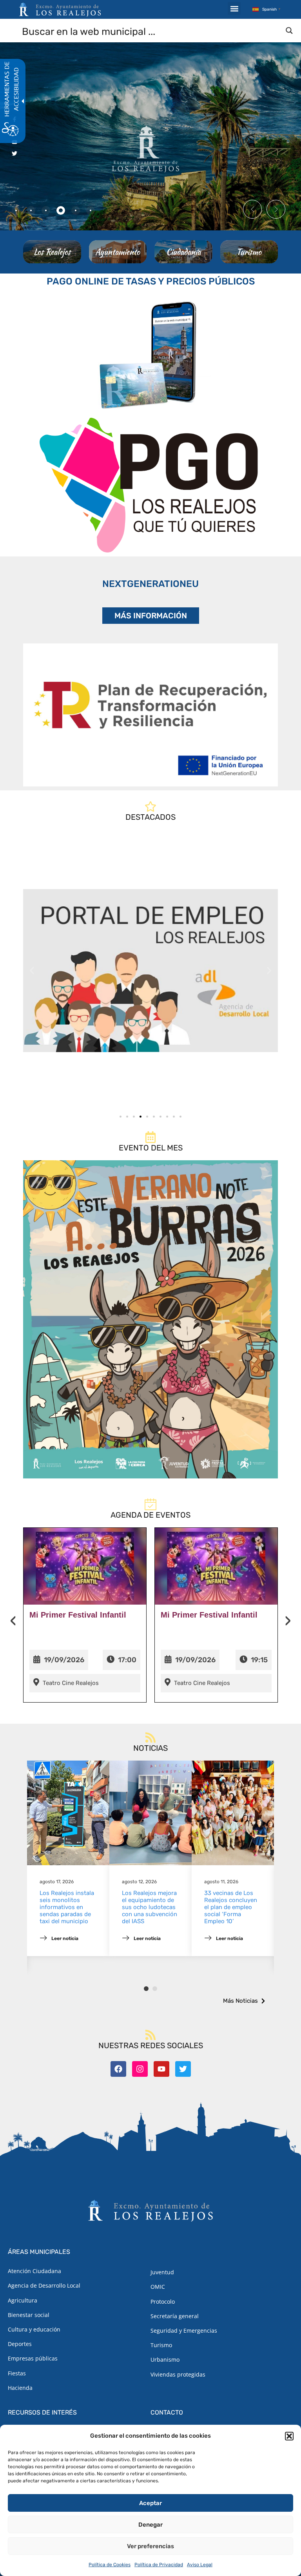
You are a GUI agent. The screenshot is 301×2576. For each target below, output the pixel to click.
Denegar (150, 2525)
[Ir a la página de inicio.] (60, 9)
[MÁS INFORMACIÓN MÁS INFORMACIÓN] (150, 715)
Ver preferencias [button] (150, 2546)
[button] (289, 2436)
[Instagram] (140, 2069)
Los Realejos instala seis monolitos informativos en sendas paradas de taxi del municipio (67, 1907)
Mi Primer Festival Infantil (78, 1615)
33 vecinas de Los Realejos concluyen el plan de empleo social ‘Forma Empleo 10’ (231, 1907)
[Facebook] (118, 2069)
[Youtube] (161, 2069)
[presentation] (13, 1621)
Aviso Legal (200, 2565)
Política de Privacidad (159, 2565)
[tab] (16, 210)
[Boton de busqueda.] (289, 31)
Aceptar (150, 2503)
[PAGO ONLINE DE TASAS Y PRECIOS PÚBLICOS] (150, 353)
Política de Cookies (110, 2565)
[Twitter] (183, 2069)
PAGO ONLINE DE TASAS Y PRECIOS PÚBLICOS (151, 281)
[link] (150, 971)
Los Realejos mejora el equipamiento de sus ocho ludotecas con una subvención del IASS (150, 1907)
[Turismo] (249, 252)
